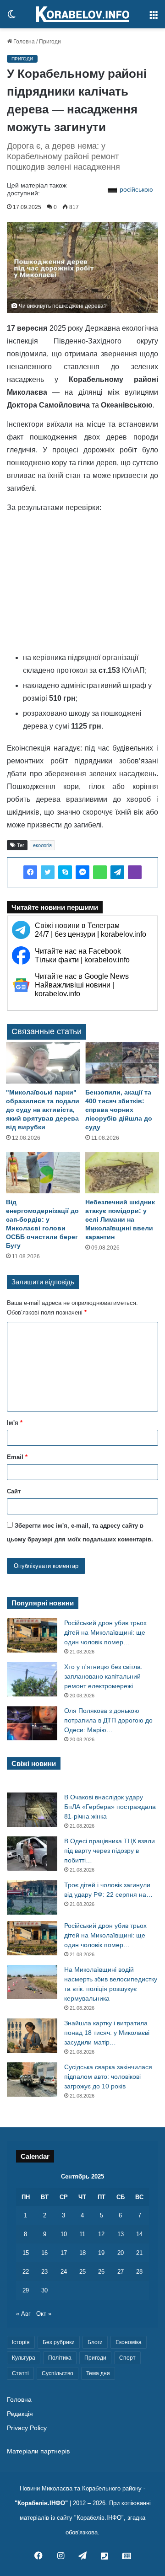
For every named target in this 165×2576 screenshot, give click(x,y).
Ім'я (15, 1423)
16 (44, 2253)
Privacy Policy (27, 2428)
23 (44, 2272)
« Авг (23, 2314)
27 (121, 2272)
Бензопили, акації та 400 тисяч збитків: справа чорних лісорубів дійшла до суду (119, 1110)
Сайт (14, 1491)
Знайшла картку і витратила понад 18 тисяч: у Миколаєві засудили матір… (107, 2033)
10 (64, 2234)
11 (82, 2234)
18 (82, 2253)
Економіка (129, 2342)
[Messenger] (82, 872)
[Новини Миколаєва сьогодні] (82, 14)
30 (44, 2290)
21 (139, 2253)
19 (101, 2253)
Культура (24, 2358)
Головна (23, 42)
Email (17, 1457)
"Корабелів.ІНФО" (41, 2503)
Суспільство (58, 2373)
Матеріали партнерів (38, 2451)
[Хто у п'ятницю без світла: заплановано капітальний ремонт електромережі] (32, 1679)
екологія (42, 845)
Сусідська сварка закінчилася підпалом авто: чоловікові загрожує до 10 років (108, 2077)
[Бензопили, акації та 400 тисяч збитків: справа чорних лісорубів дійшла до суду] (122, 1063)
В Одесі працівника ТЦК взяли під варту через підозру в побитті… (110, 1851)
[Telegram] (117, 872)
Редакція (20, 2414)
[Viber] (135, 872)
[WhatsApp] (100, 872)
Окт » (44, 2314)
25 (82, 2272)
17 (64, 2253)
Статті (20, 2373)
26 (101, 2272)
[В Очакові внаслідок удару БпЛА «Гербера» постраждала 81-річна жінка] (32, 1810)
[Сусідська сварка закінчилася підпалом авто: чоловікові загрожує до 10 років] (32, 2080)
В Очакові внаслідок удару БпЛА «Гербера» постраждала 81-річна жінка (110, 1807)
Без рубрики (59, 2342)
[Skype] (65, 872)
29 (26, 2290)
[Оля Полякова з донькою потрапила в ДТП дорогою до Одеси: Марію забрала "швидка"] (32, 1723)
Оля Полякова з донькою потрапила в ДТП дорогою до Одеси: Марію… (108, 1720)
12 (101, 2234)
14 (139, 2234)
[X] (48, 872)
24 (64, 2272)
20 (121, 2253)
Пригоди (50, 42)
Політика (60, 2358)
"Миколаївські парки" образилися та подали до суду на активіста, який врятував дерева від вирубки (43, 1110)
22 (26, 2272)
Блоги (95, 2342)
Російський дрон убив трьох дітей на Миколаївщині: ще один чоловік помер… (105, 1632)
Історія (21, 2342)
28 (139, 2272)
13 (121, 2234)
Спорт (127, 2358)
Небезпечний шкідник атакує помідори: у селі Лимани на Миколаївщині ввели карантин (120, 1219)
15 (26, 2253)
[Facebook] (30, 872)
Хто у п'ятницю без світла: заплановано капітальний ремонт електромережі (103, 1676)
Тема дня (98, 2373)
